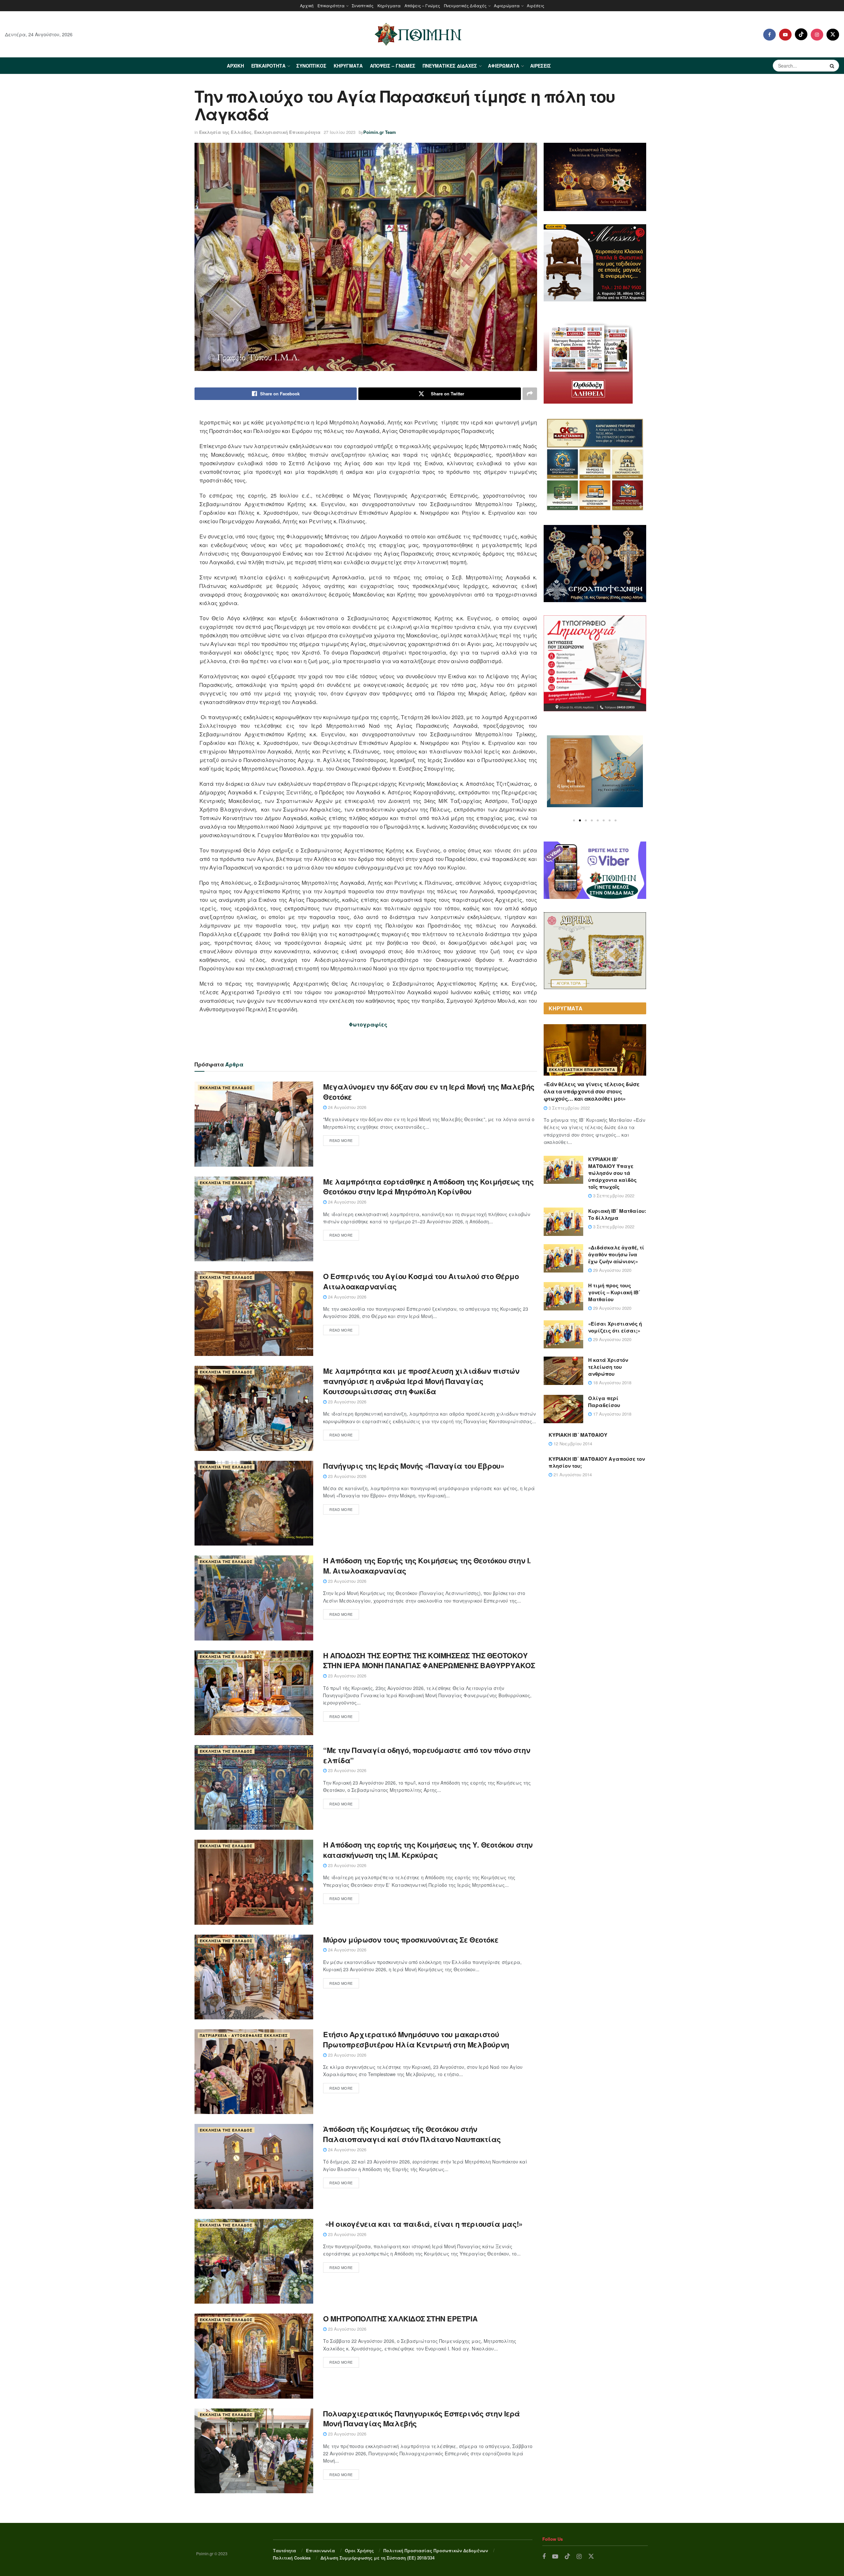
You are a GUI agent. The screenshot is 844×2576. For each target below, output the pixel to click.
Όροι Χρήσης (359, 2550)
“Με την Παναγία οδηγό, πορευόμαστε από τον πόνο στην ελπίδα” (427, 1755)
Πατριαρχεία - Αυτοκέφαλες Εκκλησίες (244, 2035)
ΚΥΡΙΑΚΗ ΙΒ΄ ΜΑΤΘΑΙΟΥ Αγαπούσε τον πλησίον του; (597, 1462)
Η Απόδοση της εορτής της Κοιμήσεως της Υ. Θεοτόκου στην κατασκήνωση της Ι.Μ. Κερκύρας (428, 1850)
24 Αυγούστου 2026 (347, 1107)
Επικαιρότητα (331, 5)
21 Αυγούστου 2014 (572, 1474)
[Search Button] (833, 66)
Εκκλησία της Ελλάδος (225, 132)
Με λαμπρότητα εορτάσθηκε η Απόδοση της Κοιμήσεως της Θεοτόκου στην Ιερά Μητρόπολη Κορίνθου (428, 1187)
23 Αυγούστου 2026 (347, 1402)
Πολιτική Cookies (292, 2558)
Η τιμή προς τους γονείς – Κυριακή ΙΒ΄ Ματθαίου (614, 1292)
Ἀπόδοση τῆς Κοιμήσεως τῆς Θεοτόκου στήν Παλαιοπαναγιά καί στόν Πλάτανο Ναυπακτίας (412, 2134)
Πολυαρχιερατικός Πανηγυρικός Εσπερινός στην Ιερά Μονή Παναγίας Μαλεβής (422, 2419)
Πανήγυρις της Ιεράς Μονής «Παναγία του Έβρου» (414, 1466)
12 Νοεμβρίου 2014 (572, 1443)
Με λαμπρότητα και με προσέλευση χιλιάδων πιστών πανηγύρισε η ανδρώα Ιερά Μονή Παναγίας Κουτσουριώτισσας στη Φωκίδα (421, 1381)
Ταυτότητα (285, 2550)
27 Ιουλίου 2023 (340, 132)
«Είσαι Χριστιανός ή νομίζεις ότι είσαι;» (615, 1327)
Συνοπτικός (363, 5)
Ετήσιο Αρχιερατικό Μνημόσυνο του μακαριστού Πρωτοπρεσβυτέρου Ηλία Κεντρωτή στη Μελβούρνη (416, 2039)
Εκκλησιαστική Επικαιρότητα (287, 132)
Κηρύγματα (389, 5)
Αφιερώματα (507, 5)
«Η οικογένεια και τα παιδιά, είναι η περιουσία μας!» (424, 2224)
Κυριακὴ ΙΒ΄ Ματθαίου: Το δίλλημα (617, 1214)
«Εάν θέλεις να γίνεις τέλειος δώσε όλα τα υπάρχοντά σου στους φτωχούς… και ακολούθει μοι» (592, 1091)
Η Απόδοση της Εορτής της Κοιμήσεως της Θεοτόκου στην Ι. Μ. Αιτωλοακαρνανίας (427, 1565)
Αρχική (307, 5)
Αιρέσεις (536, 5)
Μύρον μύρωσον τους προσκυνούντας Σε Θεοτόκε (411, 1940)
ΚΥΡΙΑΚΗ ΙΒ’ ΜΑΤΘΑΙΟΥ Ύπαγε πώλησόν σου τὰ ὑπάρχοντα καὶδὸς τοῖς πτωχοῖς (612, 1173)
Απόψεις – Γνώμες (422, 5)
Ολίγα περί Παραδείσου (604, 1402)
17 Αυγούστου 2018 (612, 1414)
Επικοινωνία (320, 2550)
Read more (341, 1140)
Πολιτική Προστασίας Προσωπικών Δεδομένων (436, 2550)
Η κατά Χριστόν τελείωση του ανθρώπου (608, 1367)
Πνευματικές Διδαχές (465, 5)
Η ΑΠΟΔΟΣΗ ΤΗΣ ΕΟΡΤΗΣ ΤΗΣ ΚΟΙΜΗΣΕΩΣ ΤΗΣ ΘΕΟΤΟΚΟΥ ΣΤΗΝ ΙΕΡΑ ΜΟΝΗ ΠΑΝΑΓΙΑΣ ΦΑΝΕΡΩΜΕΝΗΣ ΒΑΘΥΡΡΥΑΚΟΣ (429, 1660)
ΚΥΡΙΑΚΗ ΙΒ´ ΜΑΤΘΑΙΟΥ (578, 1435)
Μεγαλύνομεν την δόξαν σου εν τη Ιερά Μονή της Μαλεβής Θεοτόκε (429, 1092)
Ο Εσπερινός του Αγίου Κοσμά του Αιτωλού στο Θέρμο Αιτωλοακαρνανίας (421, 1281)
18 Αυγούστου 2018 (612, 1382)
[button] (574, 820)
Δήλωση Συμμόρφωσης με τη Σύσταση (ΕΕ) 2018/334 (377, 2558)
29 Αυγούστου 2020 (612, 1270)
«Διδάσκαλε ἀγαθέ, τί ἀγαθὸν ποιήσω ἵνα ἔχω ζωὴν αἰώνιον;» (616, 1254)
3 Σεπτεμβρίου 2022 (569, 1108)
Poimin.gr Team (380, 132)
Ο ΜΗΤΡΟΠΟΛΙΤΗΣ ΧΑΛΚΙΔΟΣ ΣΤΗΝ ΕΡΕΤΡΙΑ (400, 2318)
